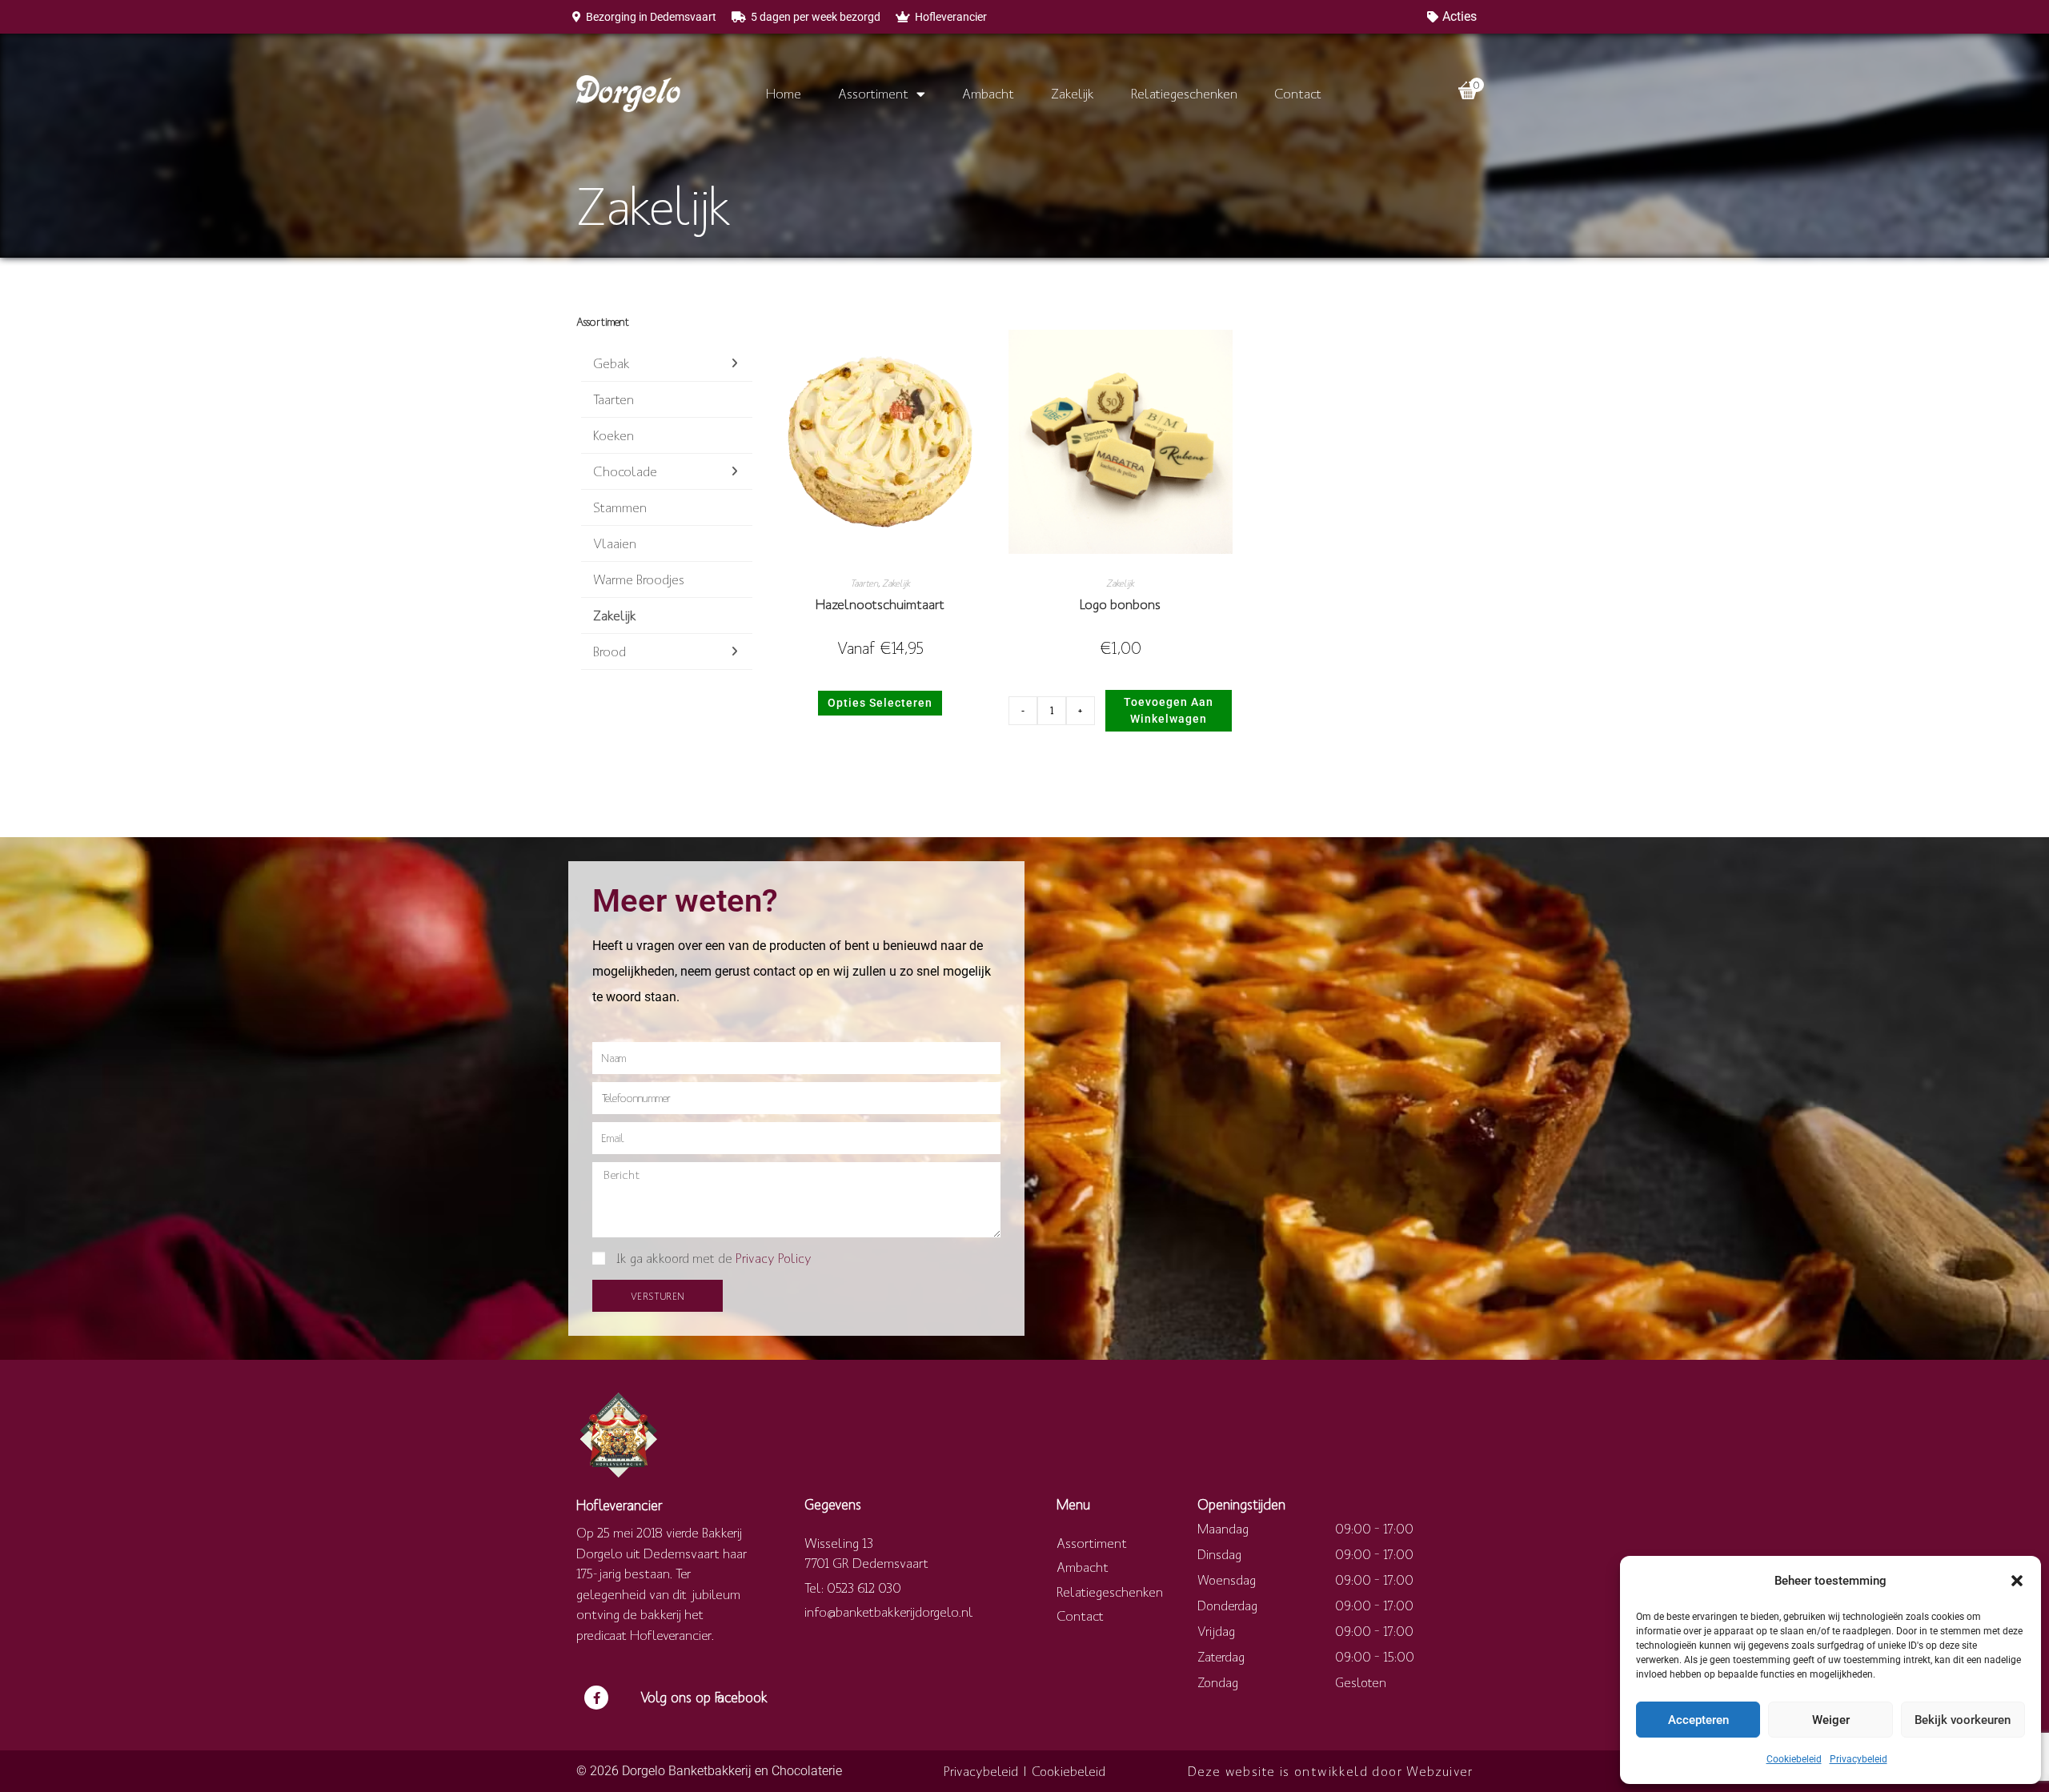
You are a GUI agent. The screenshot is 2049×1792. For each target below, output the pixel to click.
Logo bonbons (1120, 604)
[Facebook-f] (596, 1698)
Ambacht (988, 93)
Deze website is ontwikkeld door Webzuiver (1330, 1771)
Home (784, 93)
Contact (1298, 93)
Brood (609, 651)
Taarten (613, 399)
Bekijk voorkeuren (1963, 1720)
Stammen (620, 507)
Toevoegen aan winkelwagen (1169, 710)
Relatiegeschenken (1184, 93)
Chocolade (625, 471)
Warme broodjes (639, 579)
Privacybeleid (1859, 1759)
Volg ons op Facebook (704, 1697)
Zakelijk (1073, 93)
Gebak (611, 363)
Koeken (613, 435)
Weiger (1831, 1720)
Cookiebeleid (1794, 1759)
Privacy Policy (774, 1258)
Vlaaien (615, 543)
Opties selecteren (880, 703)
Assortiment (873, 93)
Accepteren (1698, 1720)
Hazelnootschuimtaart (880, 604)
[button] (2017, 1581)
